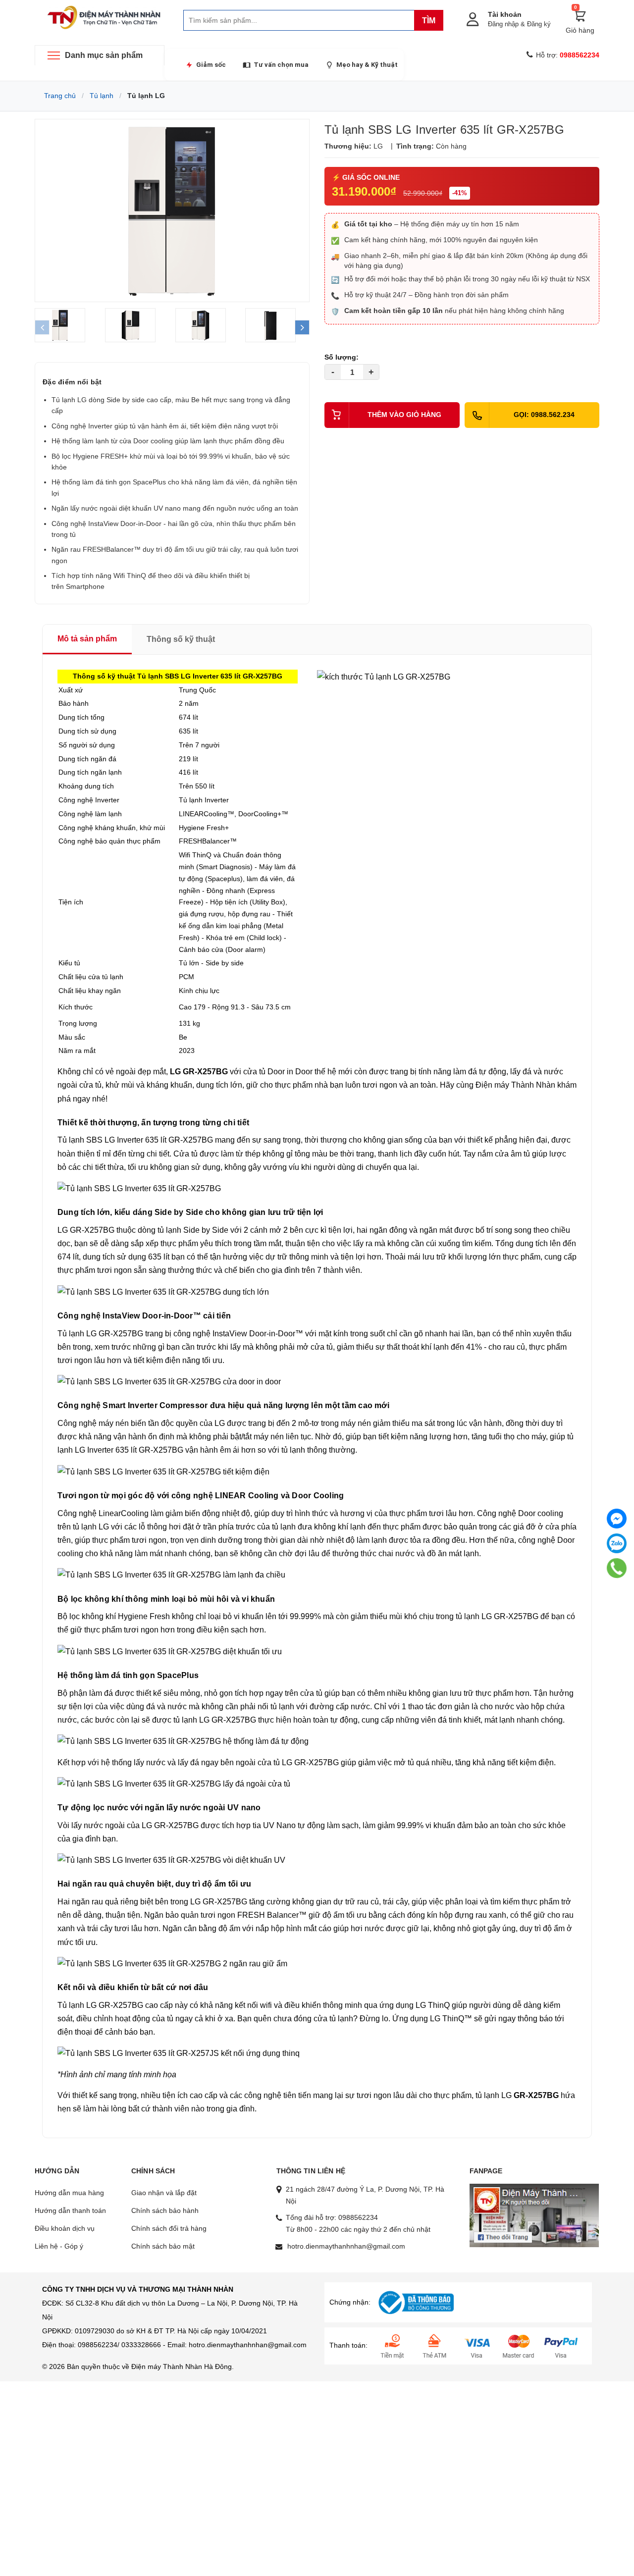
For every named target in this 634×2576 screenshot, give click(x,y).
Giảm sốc (211, 65)
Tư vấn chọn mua (281, 65)
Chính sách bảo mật (163, 2246)
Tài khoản (505, 14)
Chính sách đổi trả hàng (169, 2228)
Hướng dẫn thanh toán (70, 2210)
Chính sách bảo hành (165, 2210)
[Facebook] (617, 1519)
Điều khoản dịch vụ (65, 2228)
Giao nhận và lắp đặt (164, 2193)
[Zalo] (617, 1543)
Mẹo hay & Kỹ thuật (367, 65)
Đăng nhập (503, 24)
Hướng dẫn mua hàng (69, 2193)
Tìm (429, 21)
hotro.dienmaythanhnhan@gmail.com (346, 2246)
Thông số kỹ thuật (181, 639)
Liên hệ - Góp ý (59, 2246)
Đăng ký (539, 24)
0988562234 (358, 2217)
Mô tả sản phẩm (87, 639)
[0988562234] (617, 1568)
